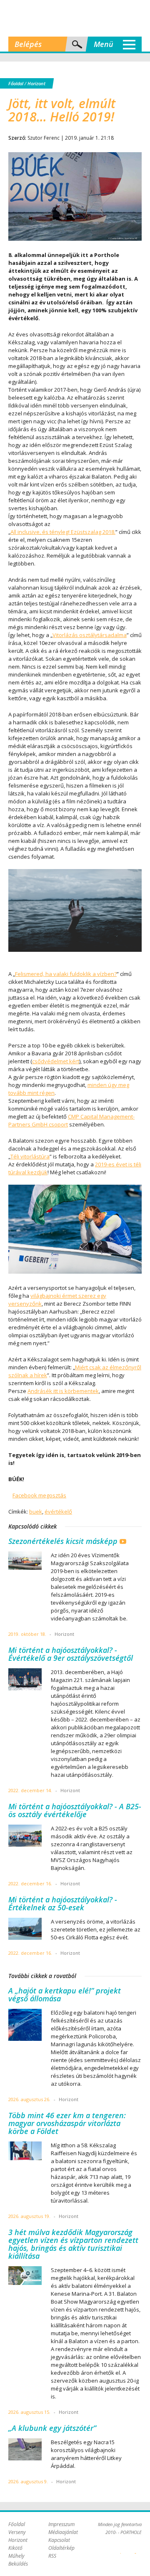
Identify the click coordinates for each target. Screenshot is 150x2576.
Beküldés (18, 2564)
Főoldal (16, 83)
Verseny (17, 2532)
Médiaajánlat (63, 2532)
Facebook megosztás (39, 1495)
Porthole (75, 18)
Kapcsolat (59, 2540)
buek (36, 1512)
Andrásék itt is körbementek (63, 1391)
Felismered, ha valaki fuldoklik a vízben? (66, 974)
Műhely (16, 2556)
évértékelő (58, 1512)
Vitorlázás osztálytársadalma (90, 635)
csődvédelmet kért (56, 1061)
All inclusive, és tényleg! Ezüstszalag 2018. (63, 532)
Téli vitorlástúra (30, 1156)
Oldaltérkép (61, 2548)
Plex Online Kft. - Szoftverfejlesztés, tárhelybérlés (121, 2549)
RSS (52, 2556)
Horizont (36, 83)
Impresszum (61, 2524)
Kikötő (15, 2548)
